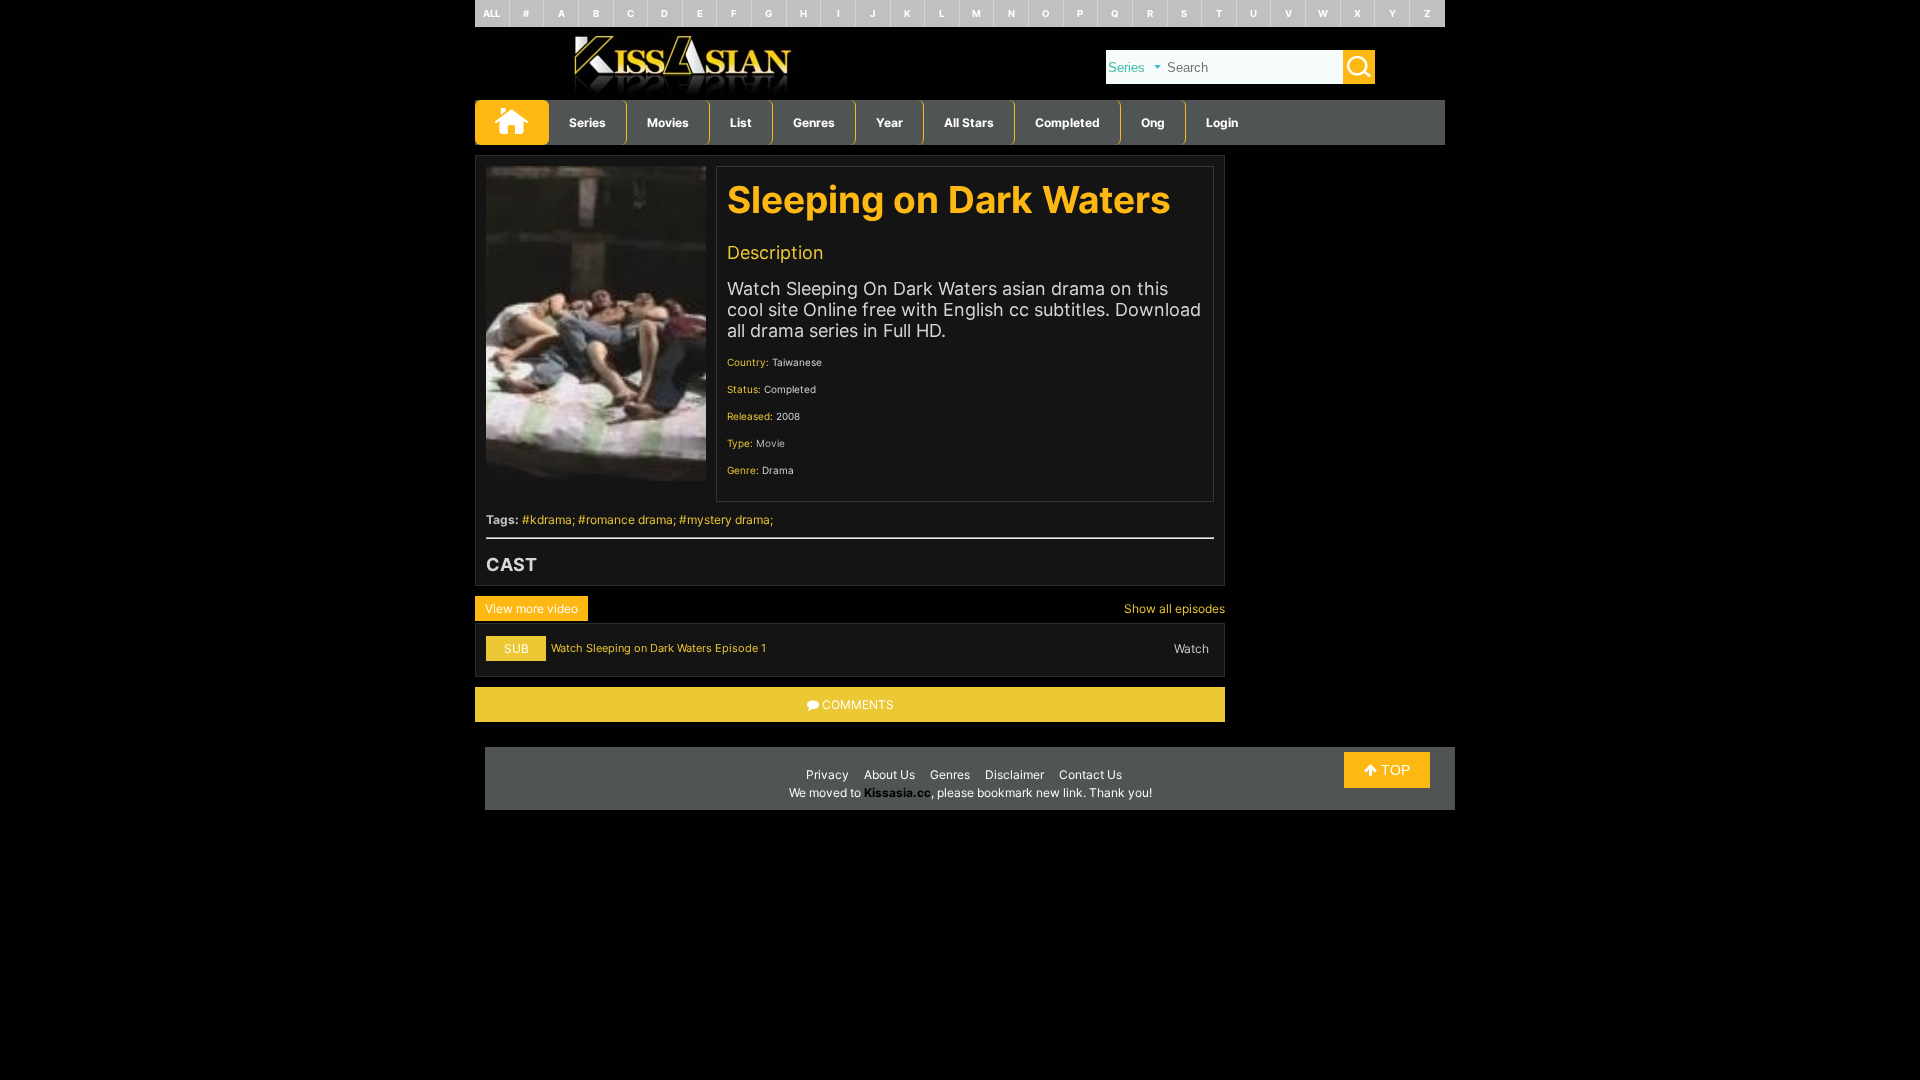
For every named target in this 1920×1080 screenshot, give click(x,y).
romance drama (629, 519)
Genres (950, 774)
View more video (531, 608)
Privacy (827, 774)
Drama (778, 470)
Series (587, 122)
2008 (788, 416)
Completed (1067, 122)
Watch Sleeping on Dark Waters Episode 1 (658, 648)
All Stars (969, 122)
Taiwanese (797, 362)
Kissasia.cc (897, 792)
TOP (1393, 770)
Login (1222, 122)
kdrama (551, 519)
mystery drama (728, 519)
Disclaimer (1014, 774)
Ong (1153, 122)
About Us (889, 774)
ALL (491, 13)
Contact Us (1090, 774)
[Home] (960, 95)
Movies (668, 122)
